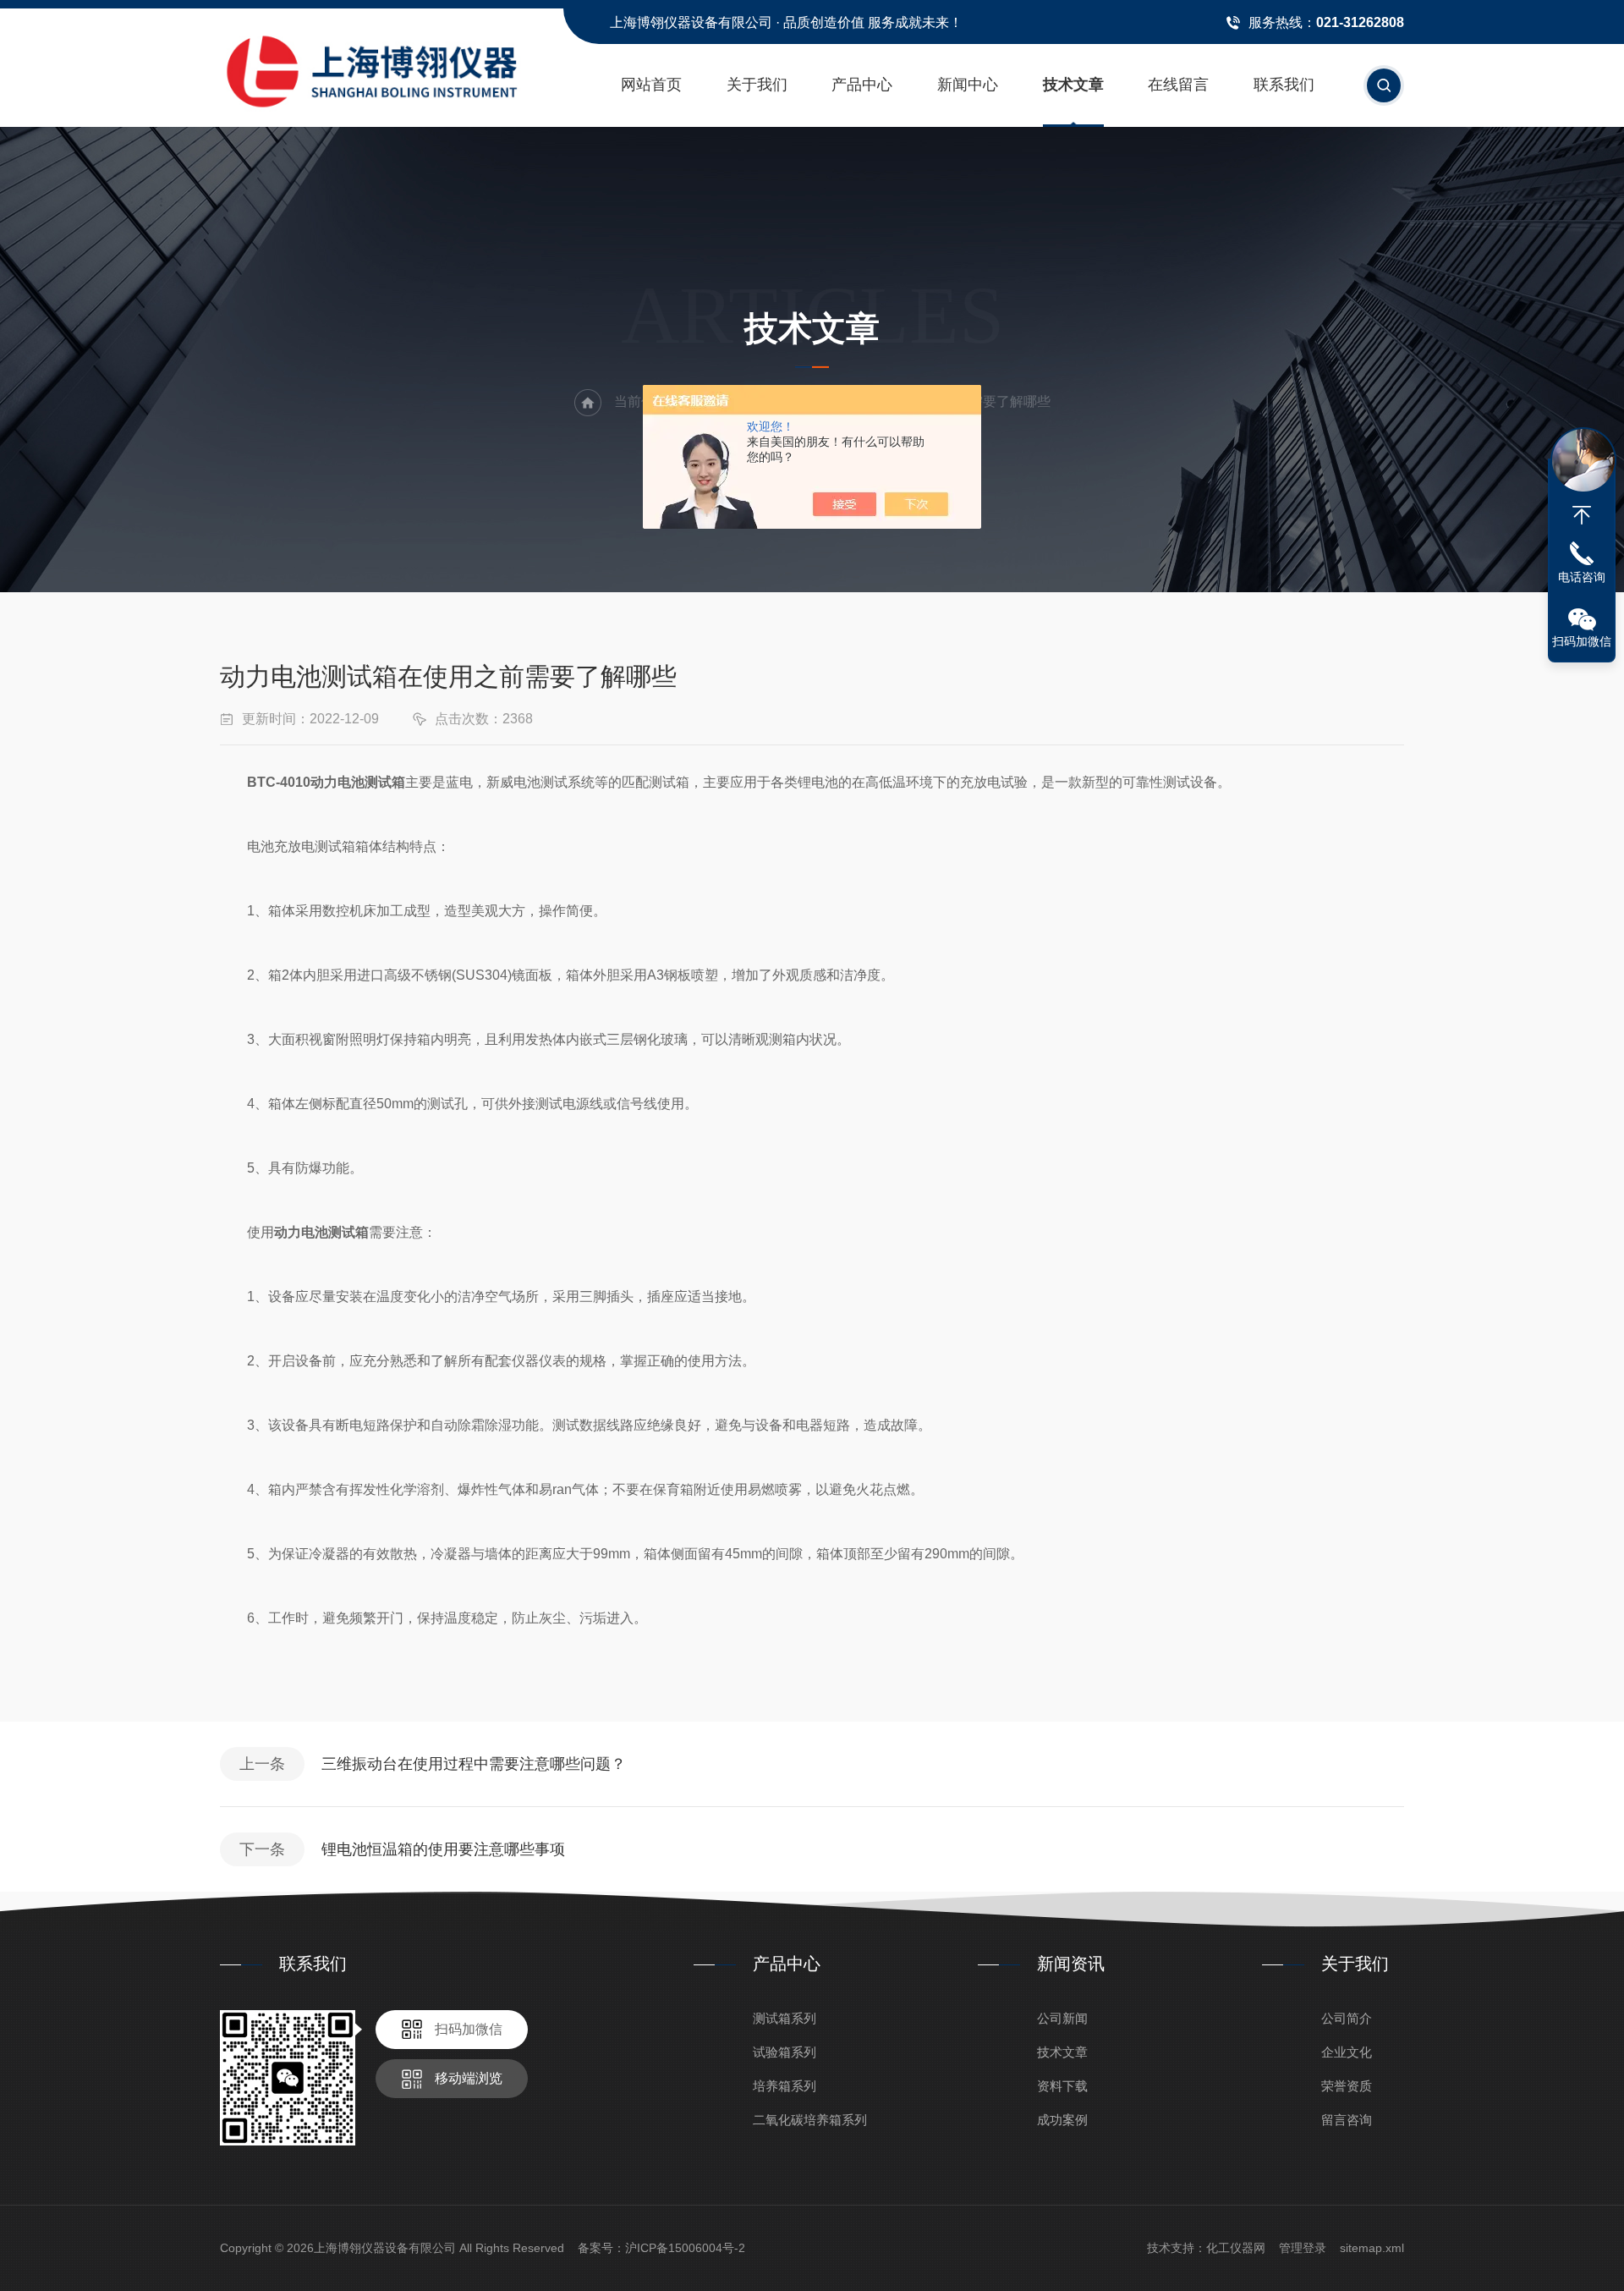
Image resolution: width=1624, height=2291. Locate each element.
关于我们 (757, 85)
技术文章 (1073, 85)
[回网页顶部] (1582, 515)
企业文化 (1347, 2052)
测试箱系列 (785, 2018)
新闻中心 (968, 85)
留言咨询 (1347, 2120)
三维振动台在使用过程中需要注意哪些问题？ (474, 1764)
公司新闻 (1062, 2018)
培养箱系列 (785, 2086)
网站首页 (651, 85)
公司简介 (1347, 2018)
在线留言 (1178, 85)
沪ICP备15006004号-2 (685, 2248)
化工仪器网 (1236, 2248)
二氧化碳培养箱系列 (810, 2120)
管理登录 (1303, 2248)
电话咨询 (1582, 577)
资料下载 (1062, 2086)
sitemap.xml (1372, 2248)
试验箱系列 (785, 2052)
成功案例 (1062, 2120)
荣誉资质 (1347, 2086)
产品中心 (862, 85)
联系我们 (1284, 85)
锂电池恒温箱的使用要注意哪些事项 (443, 1849)
